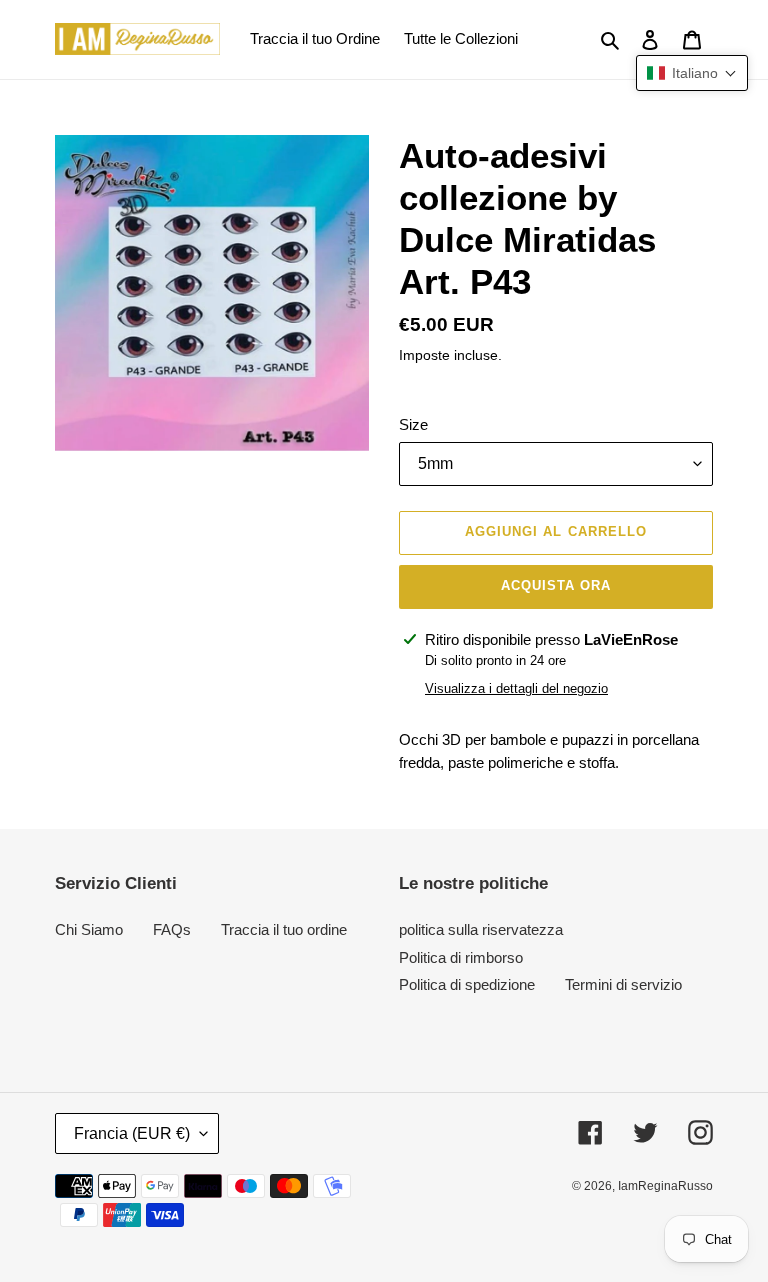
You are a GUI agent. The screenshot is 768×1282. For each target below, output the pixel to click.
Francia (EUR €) (132, 1133)
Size (413, 424)
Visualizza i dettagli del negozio (516, 688)
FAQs (172, 929)
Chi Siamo (89, 929)
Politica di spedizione (467, 984)
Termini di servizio (623, 984)
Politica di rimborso (461, 957)
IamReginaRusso (665, 1186)
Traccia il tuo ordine (284, 929)
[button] (692, 73)
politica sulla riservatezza (481, 929)
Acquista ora (556, 585)
